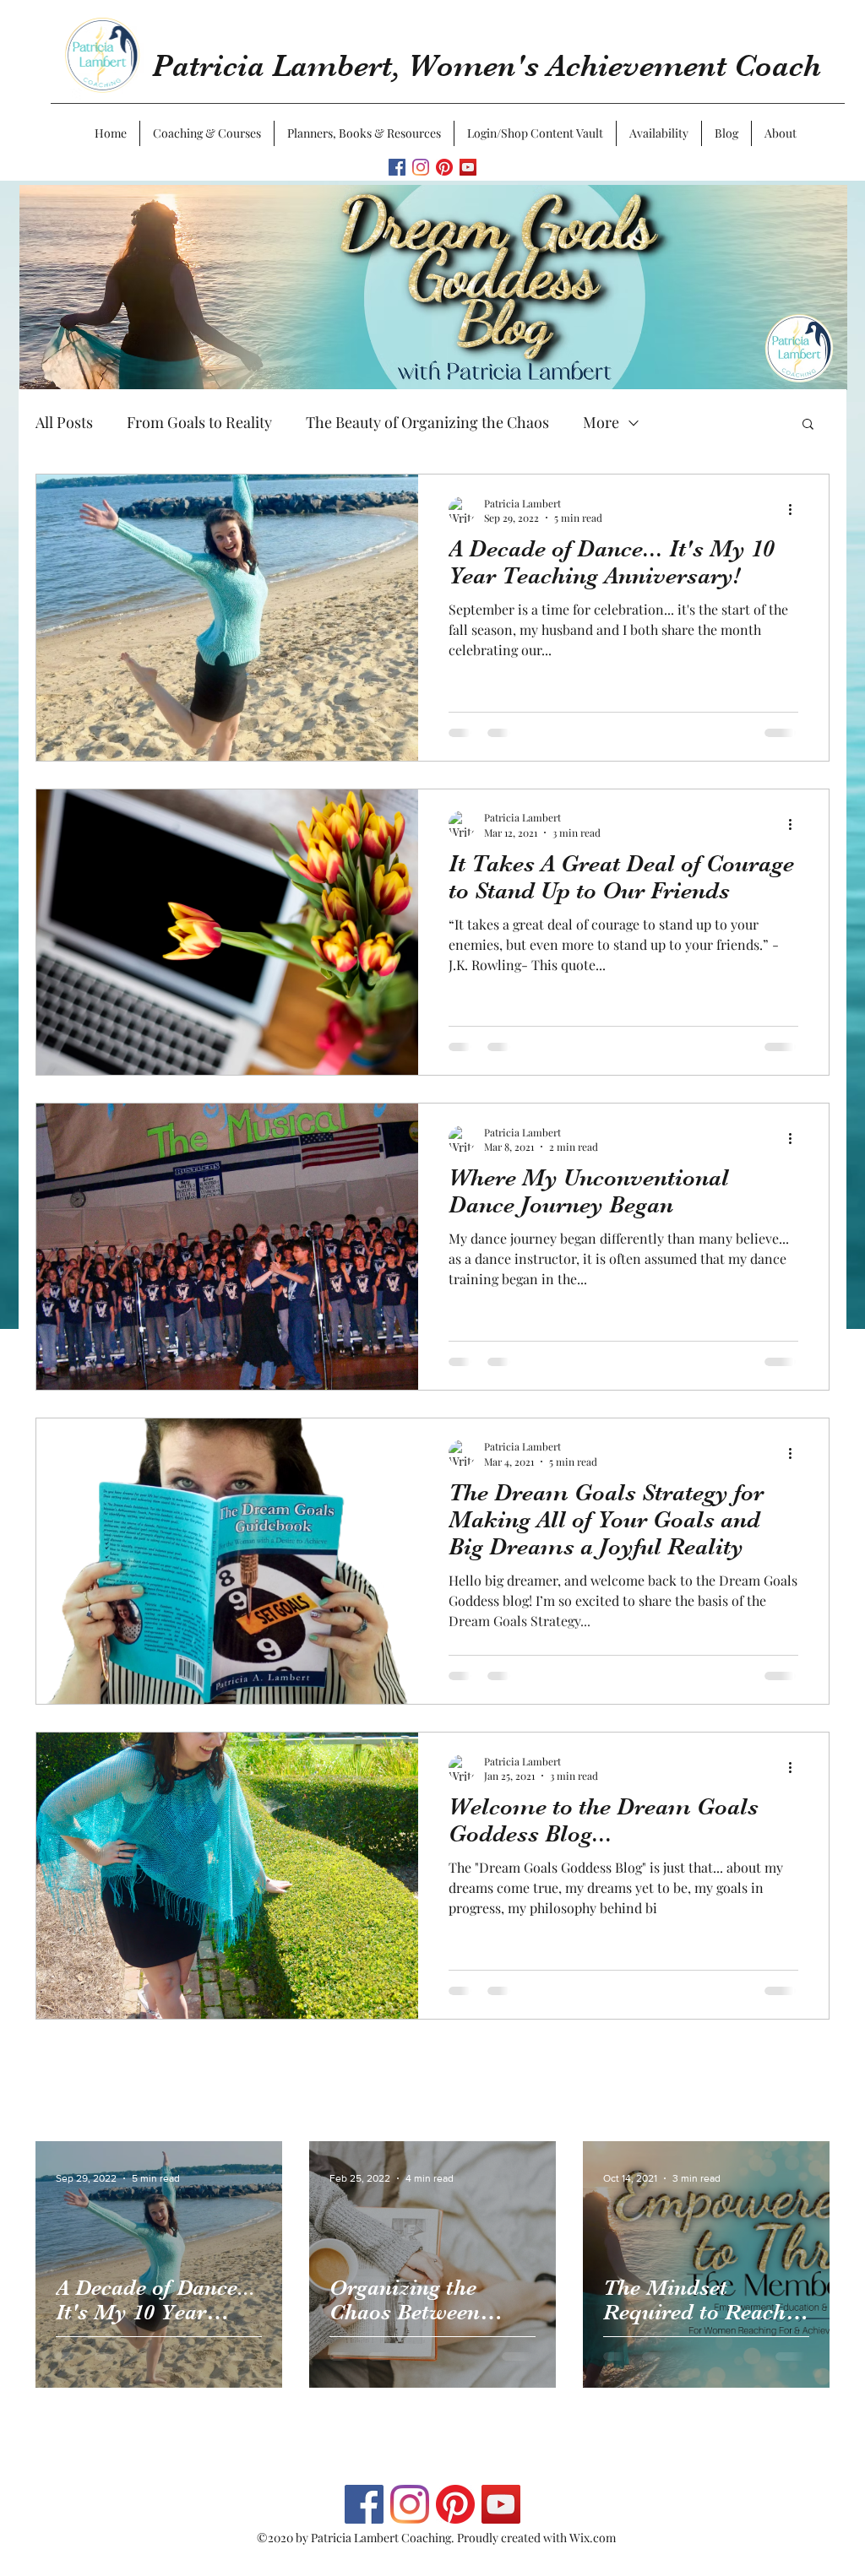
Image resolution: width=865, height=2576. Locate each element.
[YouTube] (468, 167)
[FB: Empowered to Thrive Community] (397, 167)
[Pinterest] (444, 167)
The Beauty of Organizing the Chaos (427, 422)
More (601, 422)
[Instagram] (421, 167)
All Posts (64, 422)
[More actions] (796, 510)
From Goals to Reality (199, 422)
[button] (207, 133)
